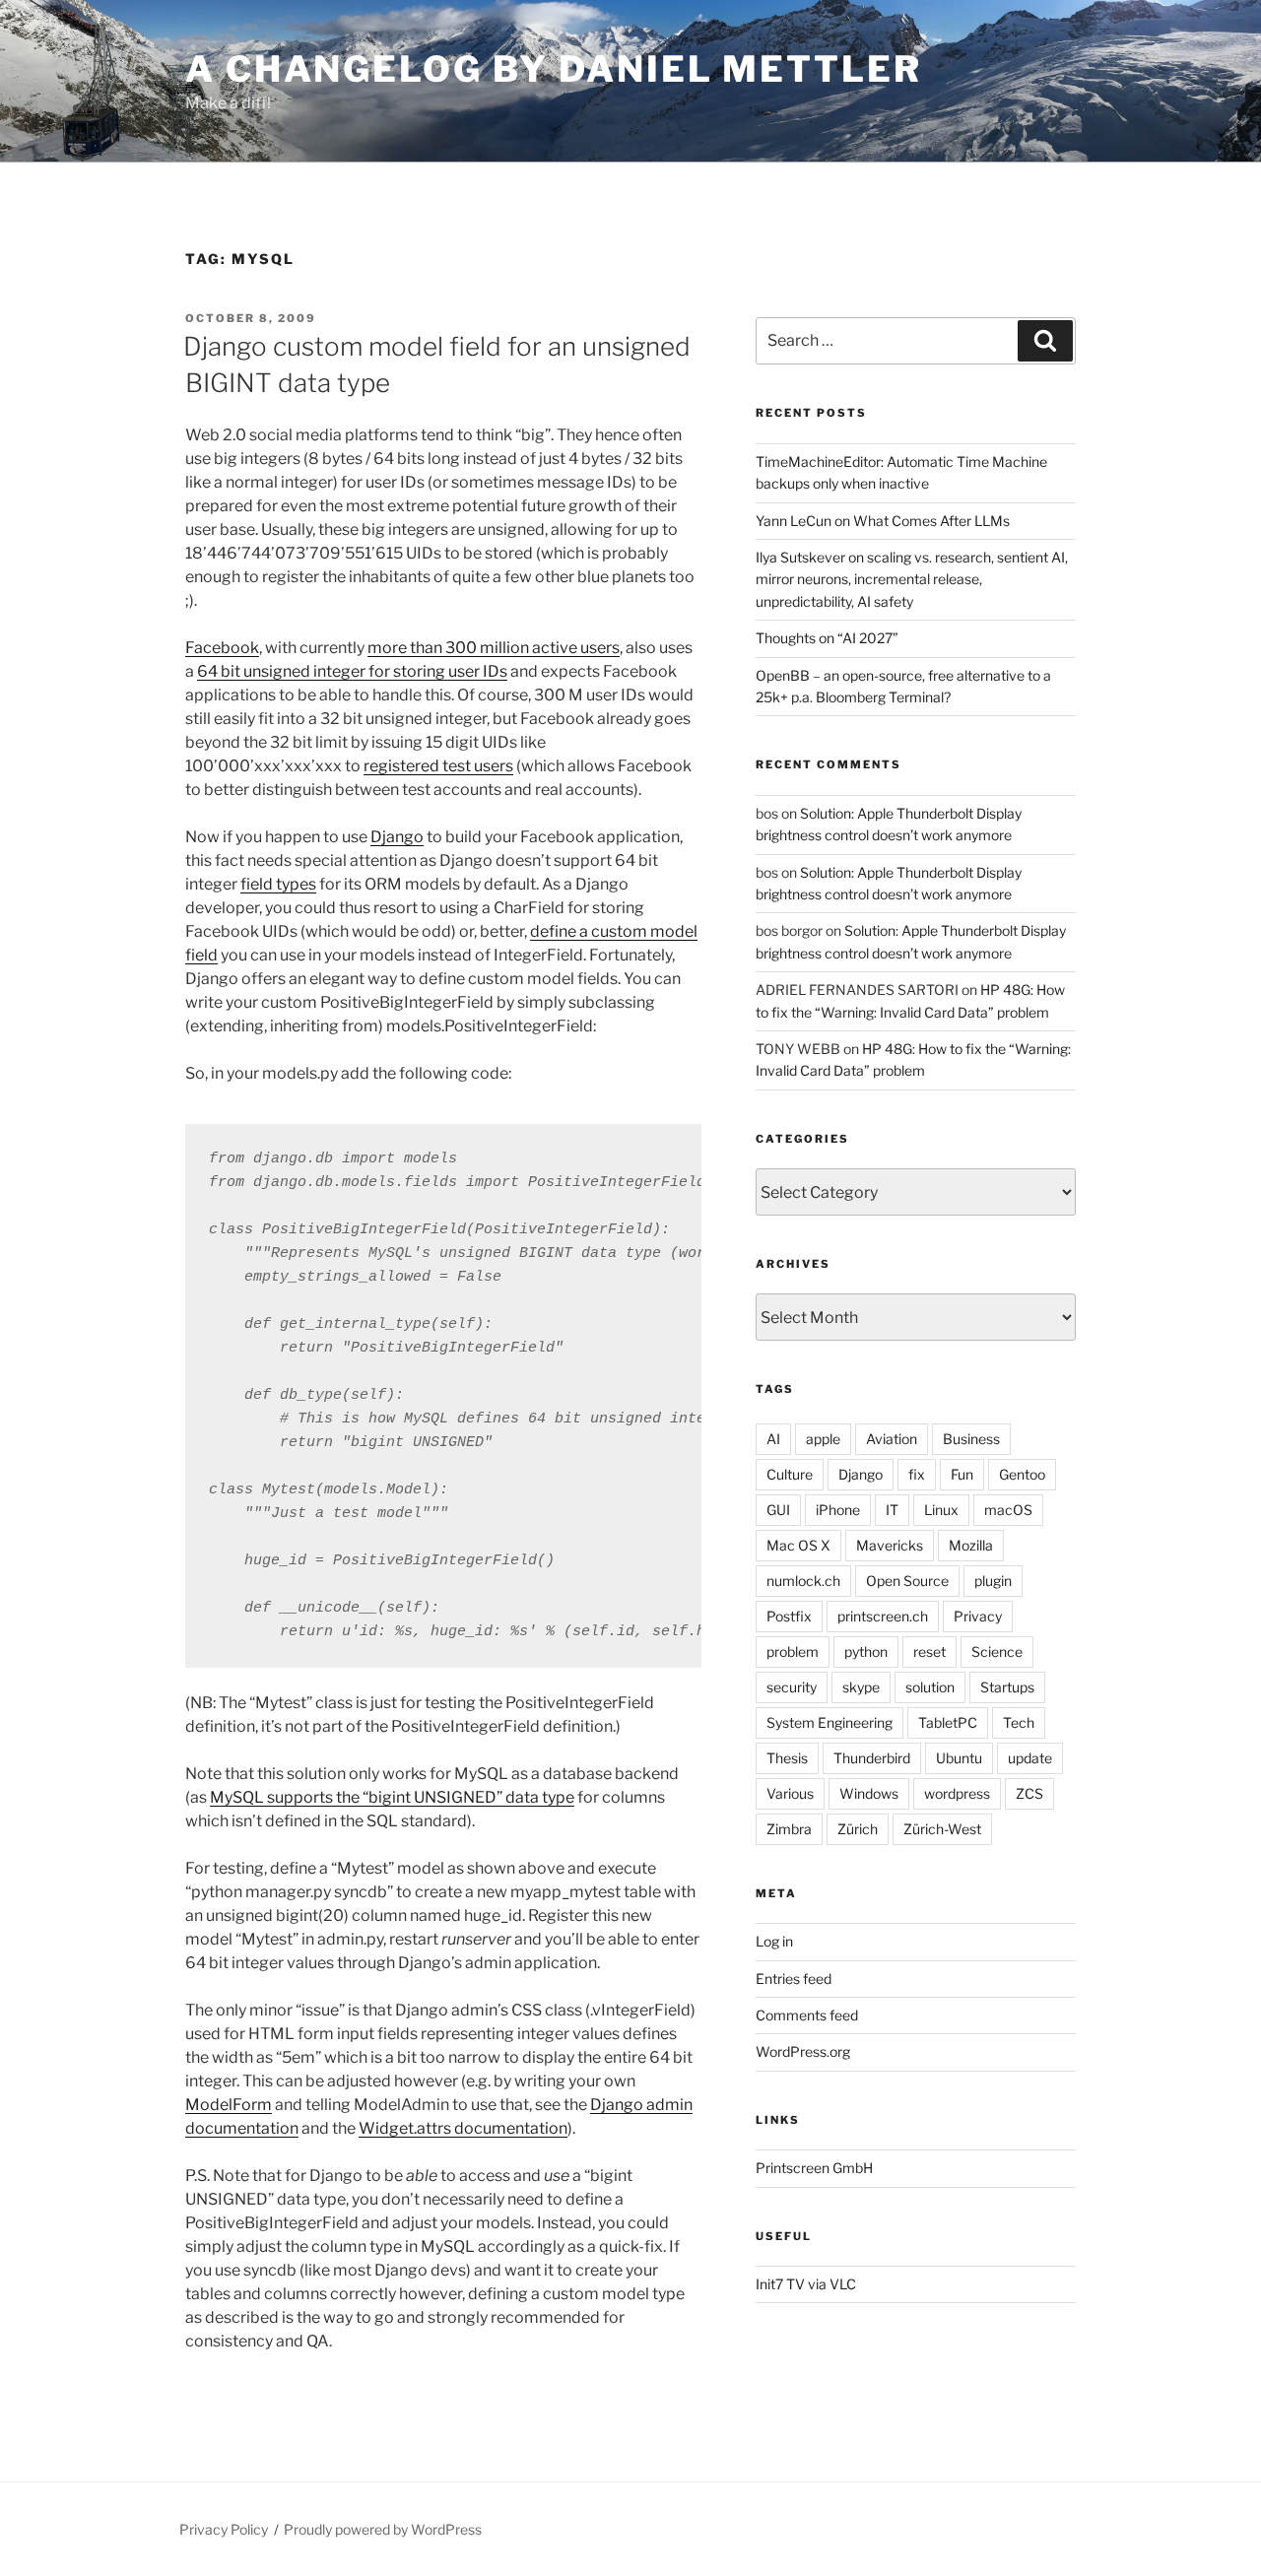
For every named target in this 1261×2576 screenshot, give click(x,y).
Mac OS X (798, 1545)
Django (397, 837)
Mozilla (971, 1545)
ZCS (1029, 1793)
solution (930, 1687)
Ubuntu (959, 1758)
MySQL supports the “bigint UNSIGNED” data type (392, 1797)
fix (917, 1474)
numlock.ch (803, 1581)
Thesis (787, 1758)
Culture (790, 1474)
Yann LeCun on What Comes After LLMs (883, 521)
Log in (774, 1941)
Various (790, 1793)
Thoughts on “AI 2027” (827, 638)
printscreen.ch (883, 1616)
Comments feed (807, 2015)
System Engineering (830, 1722)
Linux (941, 1510)
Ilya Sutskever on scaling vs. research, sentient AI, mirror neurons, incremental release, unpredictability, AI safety (912, 579)
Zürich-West (942, 1829)
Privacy (978, 1616)
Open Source (907, 1581)
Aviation (892, 1439)
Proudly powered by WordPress (383, 2529)
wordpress (957, 1793)
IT (892, 1510)
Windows (869, 1793)
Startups (1007, 1687)
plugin (993, 1581)
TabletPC (948, 1722)
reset (929, 1651)
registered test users (438, 766)
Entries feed (794, 1979)
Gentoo (1022, 1474)
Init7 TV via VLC (806, 2284)
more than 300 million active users (494, 648)
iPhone (838, 1510)
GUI (778, 1510)
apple (823, 1439)
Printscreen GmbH (814, 2168)
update (1030, 1758)
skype (861, 1687)
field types (278, 884)
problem (793, 1651)
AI (773, 1439)
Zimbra (789, 1829)
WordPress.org (803, 2051)
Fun (962, 1474)
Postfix (789, 1616)
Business (971, 1439)
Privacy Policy (224, 2529)
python (866, 1651)
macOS (1008, 1510)
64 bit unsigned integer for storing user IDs (352, 671)
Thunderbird (872, 1758)
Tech (1019, 1722)
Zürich (858, 1829)
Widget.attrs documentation (463, 2128)
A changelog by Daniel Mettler (554, 69)
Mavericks (890, 1545)
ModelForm (229, 2105)
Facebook (222, 648)
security (792, 1687)
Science (997, 1651)
